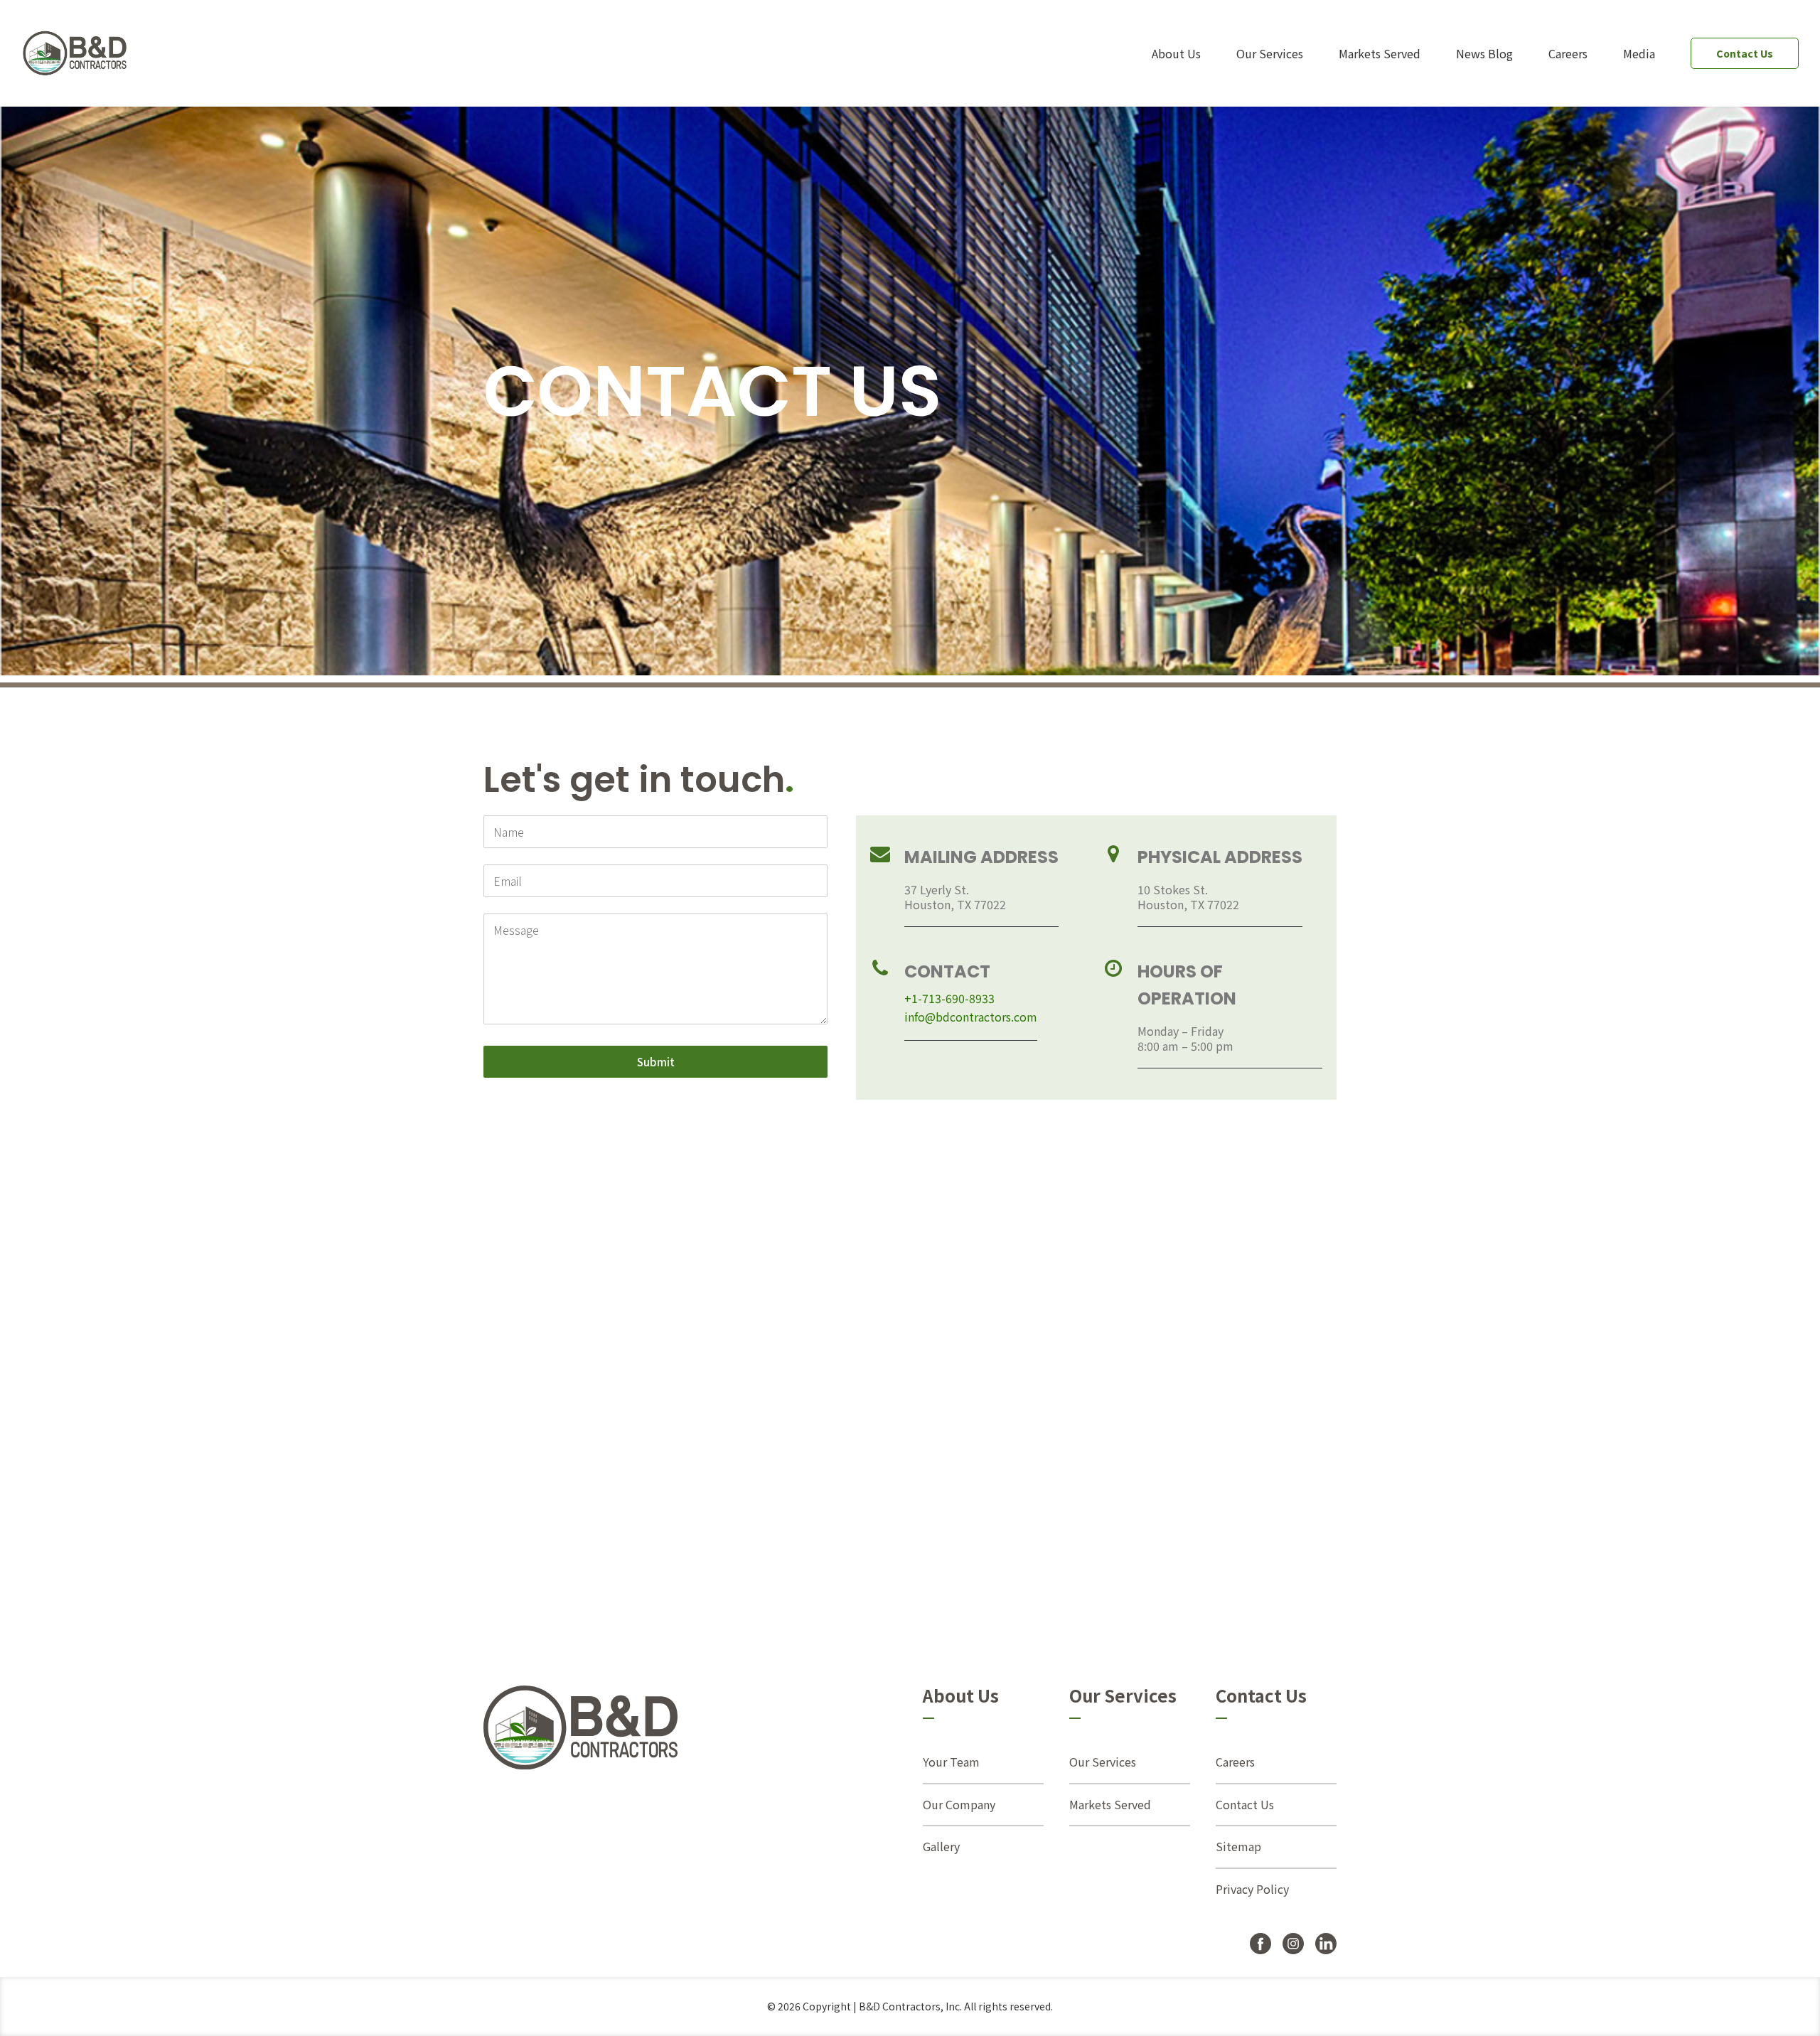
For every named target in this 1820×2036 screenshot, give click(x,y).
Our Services (1270, 53)
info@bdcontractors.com (971, 1017)
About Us (1176, 53)
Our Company (959, 1804)
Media (1639, 53)
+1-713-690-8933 (949, 998)
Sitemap (1238, 1846)
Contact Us (1745, 53)
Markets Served (1380, 53)
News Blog (1484, 53)
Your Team (951, 1762)
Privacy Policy (1252, 1889)
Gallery (941, 1846)
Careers (1568, 53)
